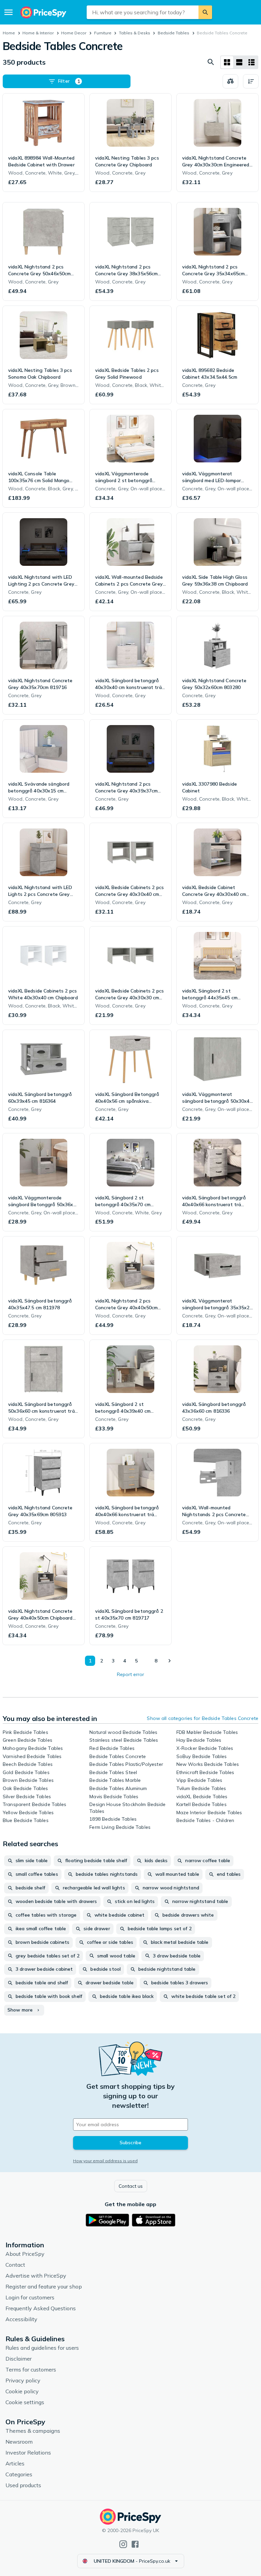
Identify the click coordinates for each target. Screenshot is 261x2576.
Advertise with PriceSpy (36, 2276)
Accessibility (21, 2319)
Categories (19, 2474)
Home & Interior (38, 33)
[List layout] (239, 62)
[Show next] (169, 1661)
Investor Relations (28, 2452)
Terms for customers (31, 2369)
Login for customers (30, 2297)
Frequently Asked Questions (41, 2308)
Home (9, 33)
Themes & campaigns (33, 2431)
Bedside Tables (173, 33)
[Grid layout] (227, 62)
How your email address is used (105, 2161)
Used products (23, 2485)
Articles (15, 2463)
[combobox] (143, 12)
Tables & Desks (135, 33)
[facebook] (135, 2544)
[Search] (205, 12)
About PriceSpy (25, 2254)
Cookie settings (25, 2402)
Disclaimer (19, 2359)
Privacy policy (23, 2380)
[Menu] (8, 12)
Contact (15, 2265)
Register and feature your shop (44, 2286)
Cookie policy (22, 2391)
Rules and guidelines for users (42, 2348)
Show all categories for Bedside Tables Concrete (203, 1718)
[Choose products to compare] (230, 81)
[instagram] (123, 2544)
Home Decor (74, 33)
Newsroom (19, 2442)
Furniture (103, 33)
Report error (130, 1674)
